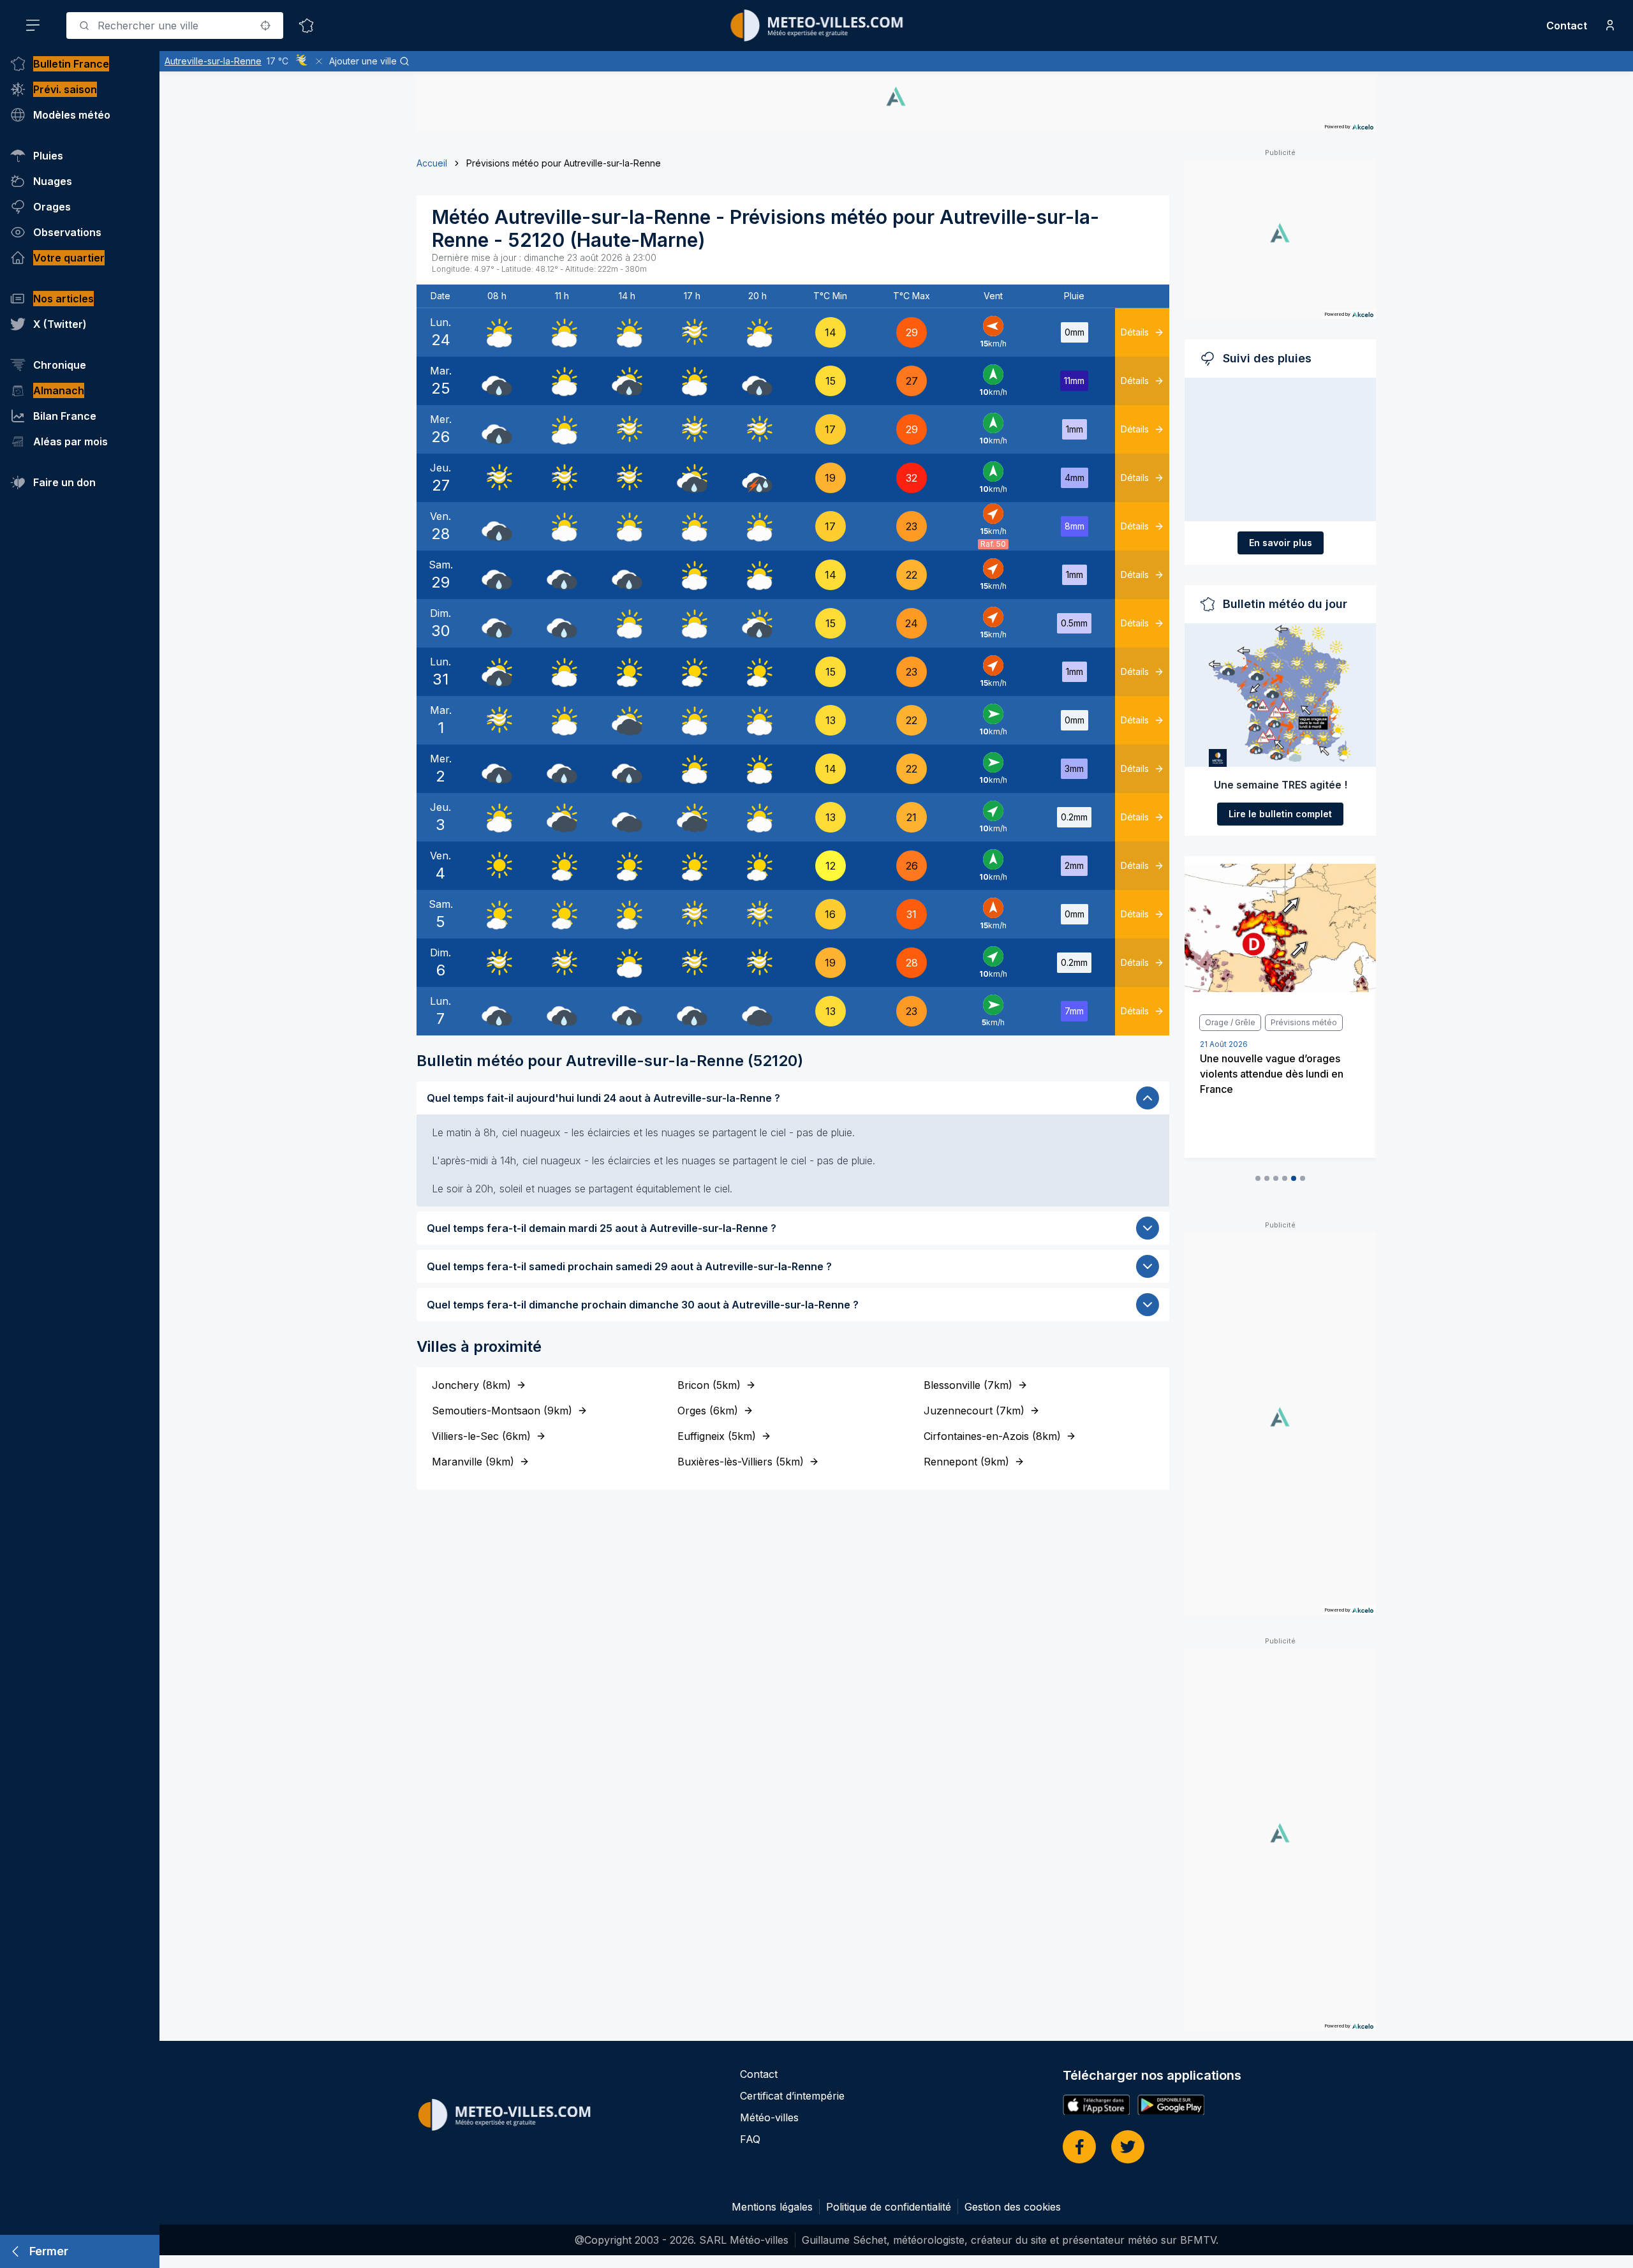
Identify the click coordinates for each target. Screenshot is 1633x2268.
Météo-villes (769, 2117)
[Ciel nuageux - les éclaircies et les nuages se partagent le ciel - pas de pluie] (497, 332)
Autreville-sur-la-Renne (213, 61)
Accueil (432, 163)
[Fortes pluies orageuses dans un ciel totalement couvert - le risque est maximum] (757, 478)
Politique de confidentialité (889, 2207)
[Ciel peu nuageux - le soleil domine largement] (627, 672)
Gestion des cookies (1013, 2207)
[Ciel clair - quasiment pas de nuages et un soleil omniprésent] (497, 866)
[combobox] (175, 26)
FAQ (750, 2139)
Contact (1567, 26)
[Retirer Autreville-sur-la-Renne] (319, 61)
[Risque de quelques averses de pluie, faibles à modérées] (627, 381)
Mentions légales (772, 2207)
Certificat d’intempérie (792, 2096)
